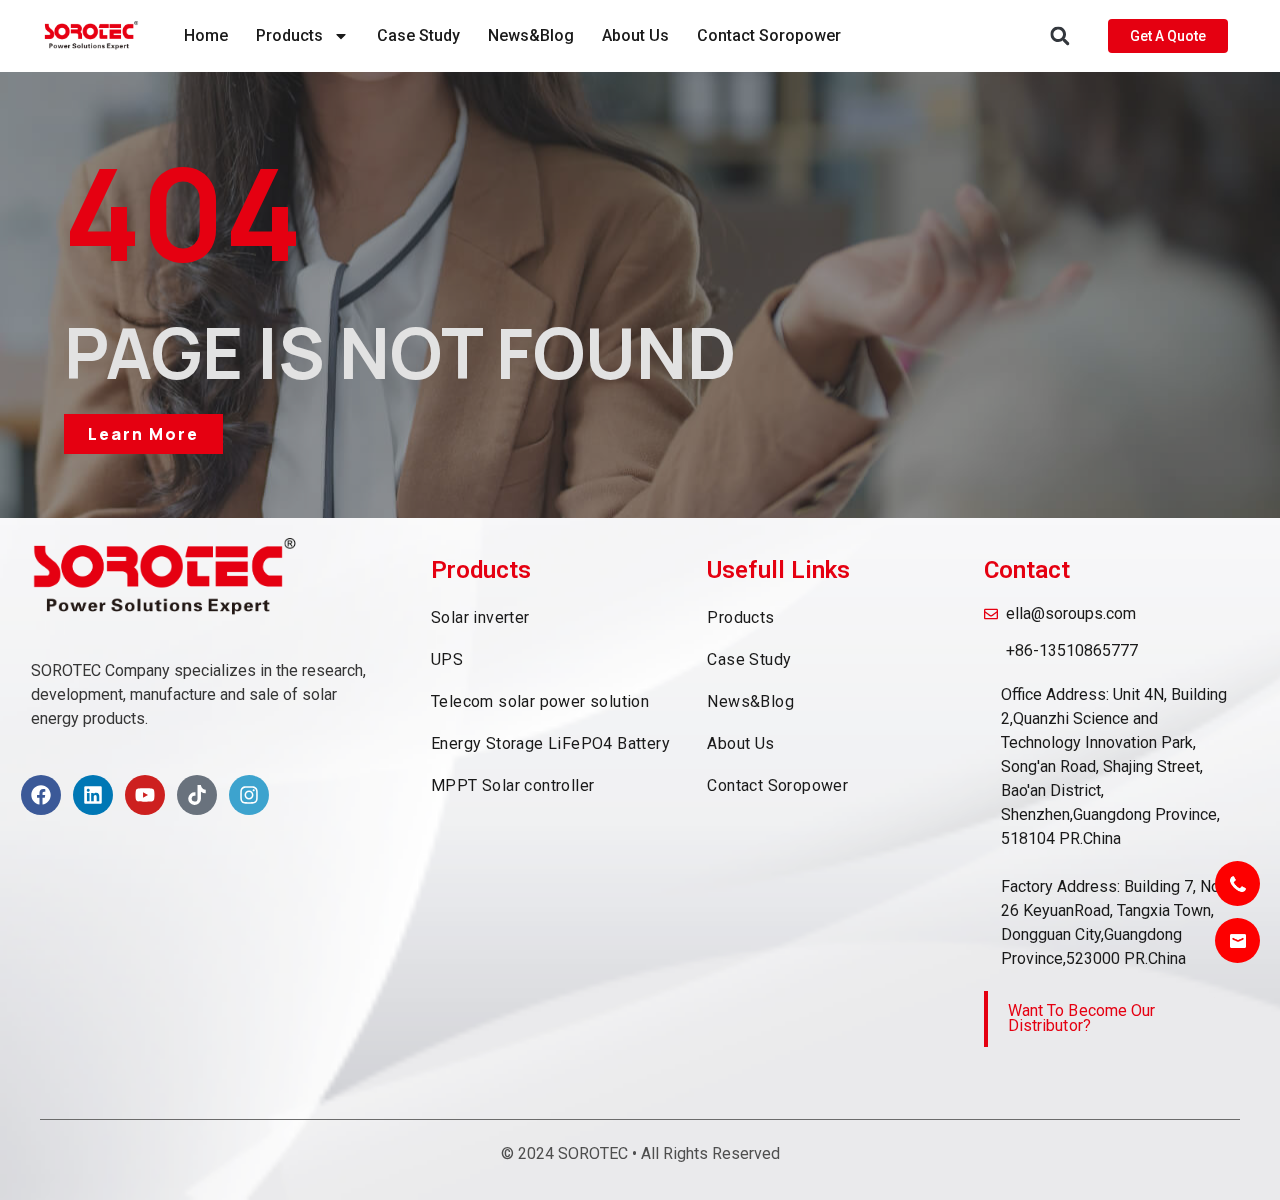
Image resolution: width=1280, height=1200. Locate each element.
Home (206, 35)
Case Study (418, 35)
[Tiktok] (197, 795)
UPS (447, 659)
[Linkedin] (93, 795)
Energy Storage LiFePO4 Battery (550, 743)
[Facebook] (41, 795)
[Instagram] (249, 795)
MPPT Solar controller (512, 785)
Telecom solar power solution (540, 701)
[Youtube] (145, 795)
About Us (635, 35)
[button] (1060, 36)
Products (289, 35)
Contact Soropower (769, 35)
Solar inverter (480, 617)
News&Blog (531, 35)
